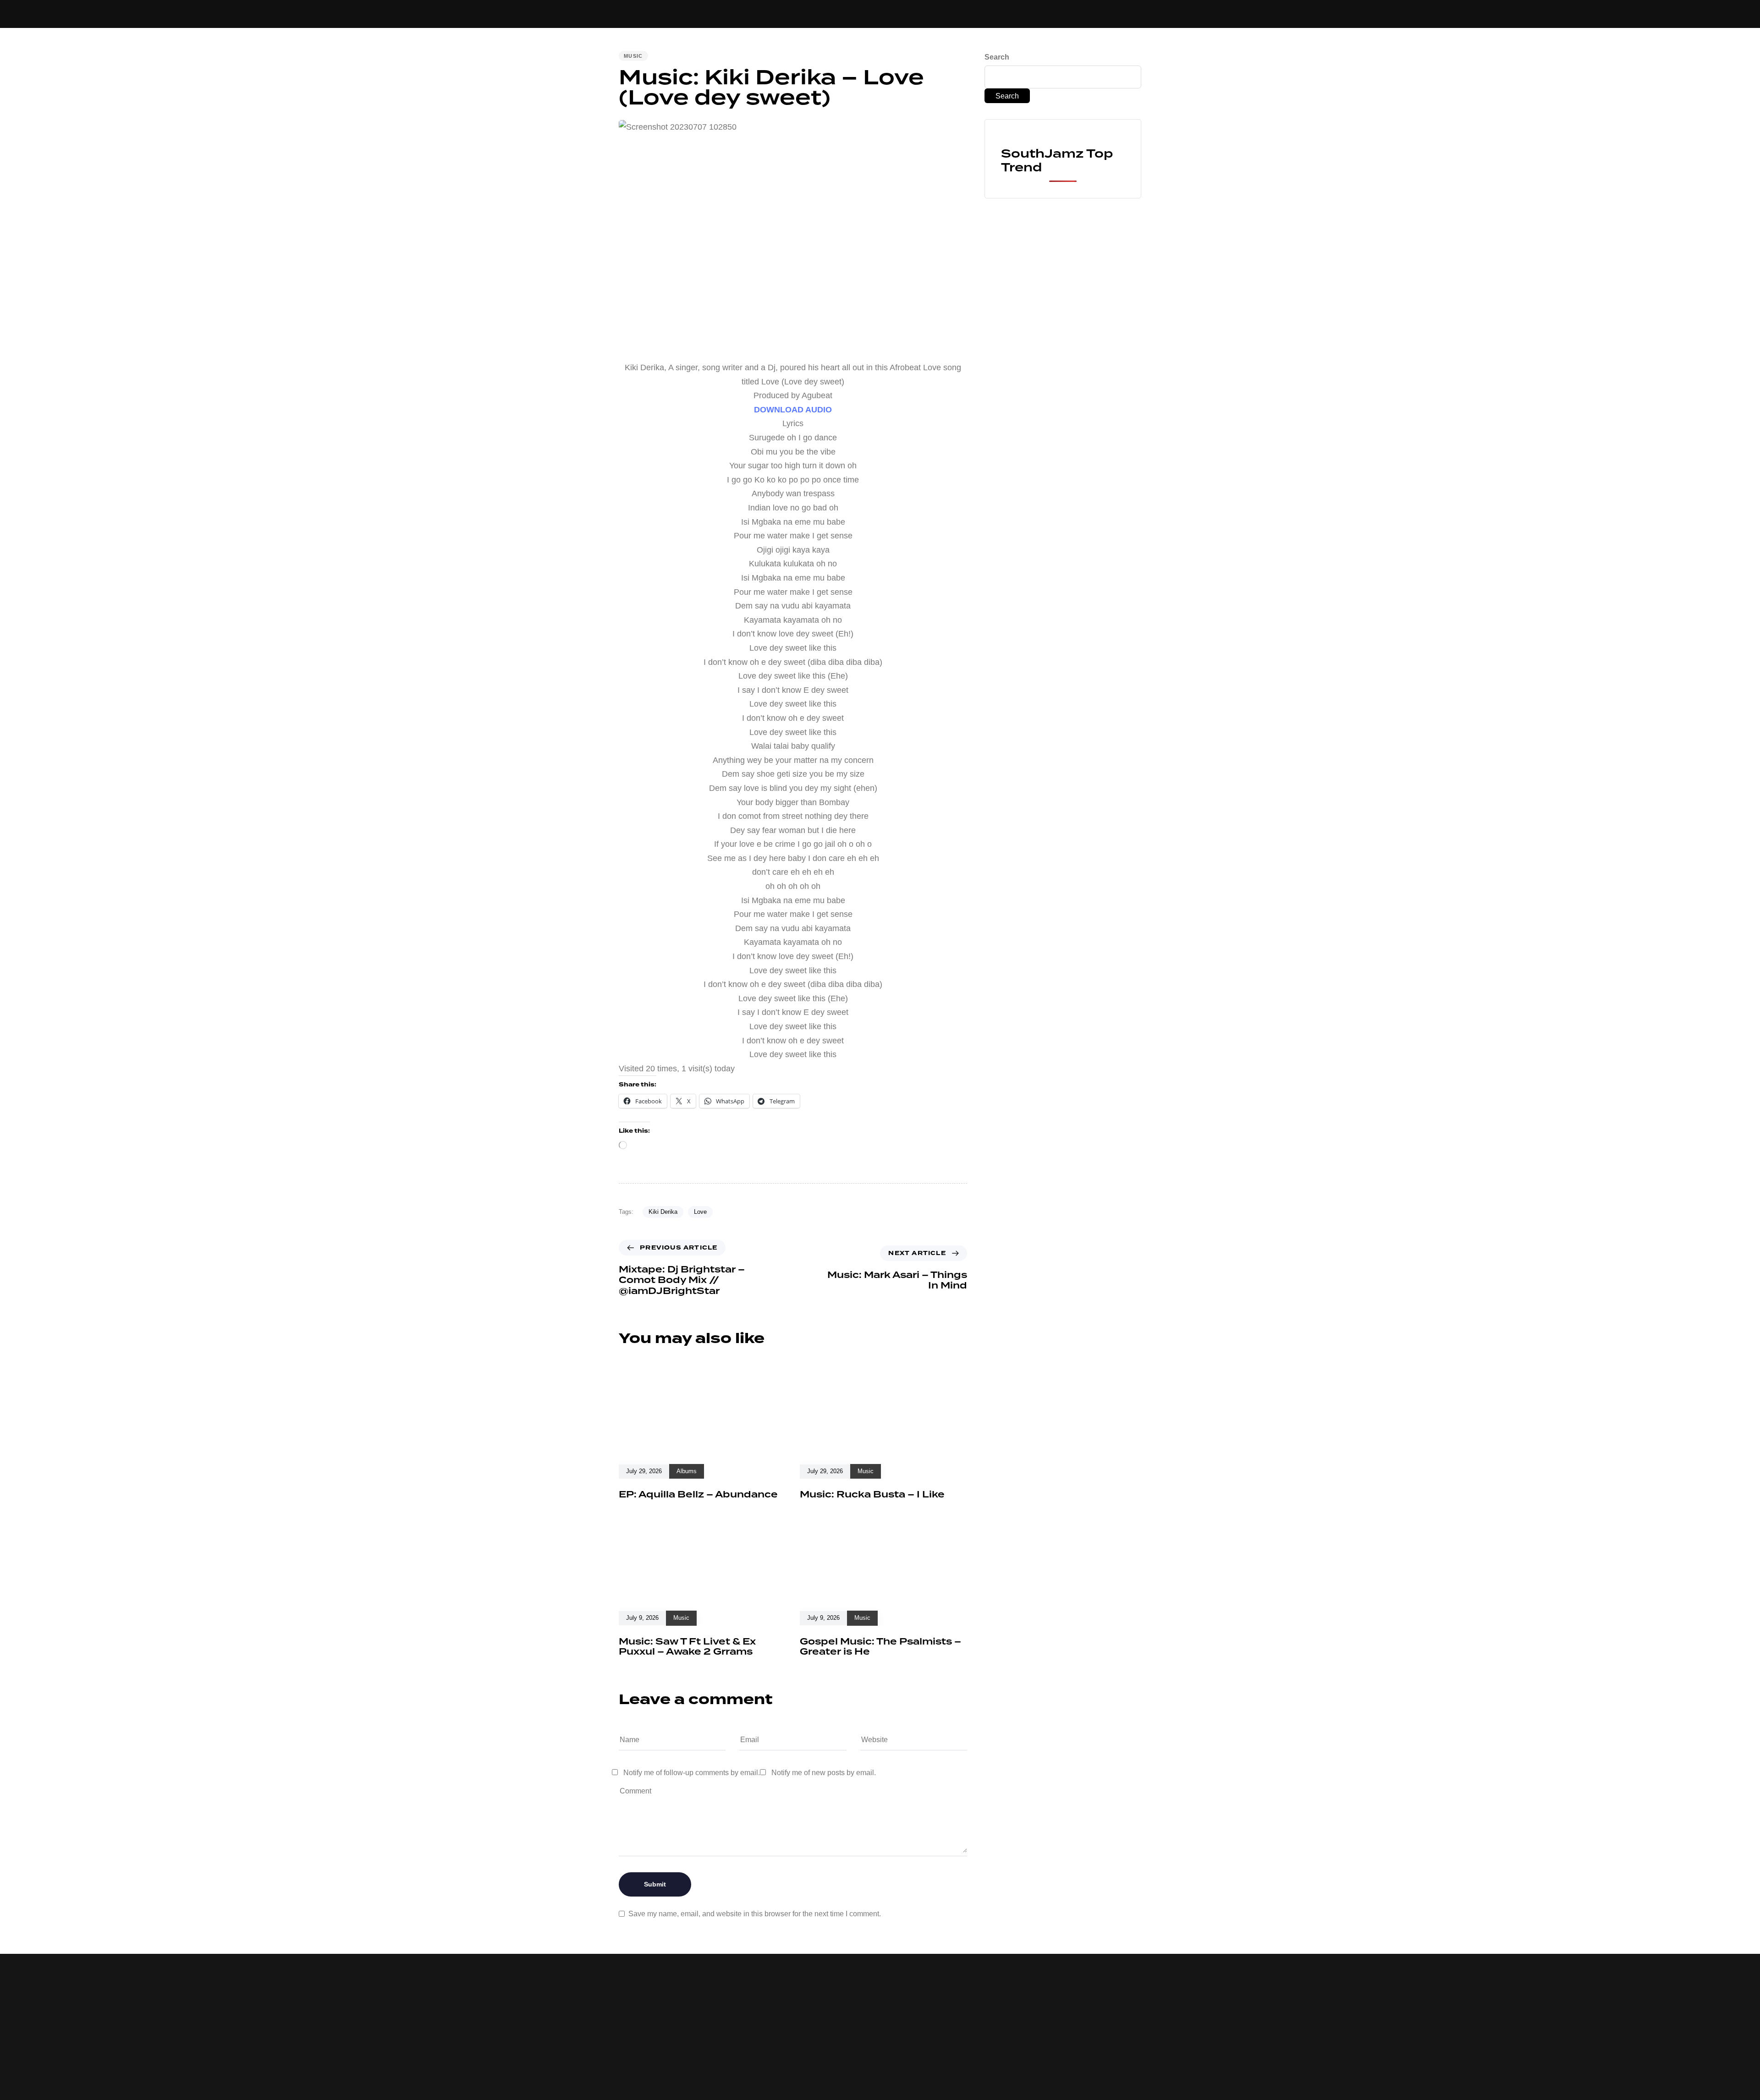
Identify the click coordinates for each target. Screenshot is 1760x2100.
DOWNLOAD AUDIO (793, 410)
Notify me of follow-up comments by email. (692, 1773)
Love (700, 1212)
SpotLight (884, 14)
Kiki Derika (663, 1212)
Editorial (835, 14)
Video (720, 14)
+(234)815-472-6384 (957, 12)
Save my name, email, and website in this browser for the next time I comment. (755, 1914)
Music (685, 14)
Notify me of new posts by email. (824, 1773)
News (752, 14)
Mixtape (789, 14)
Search (997, 57)
